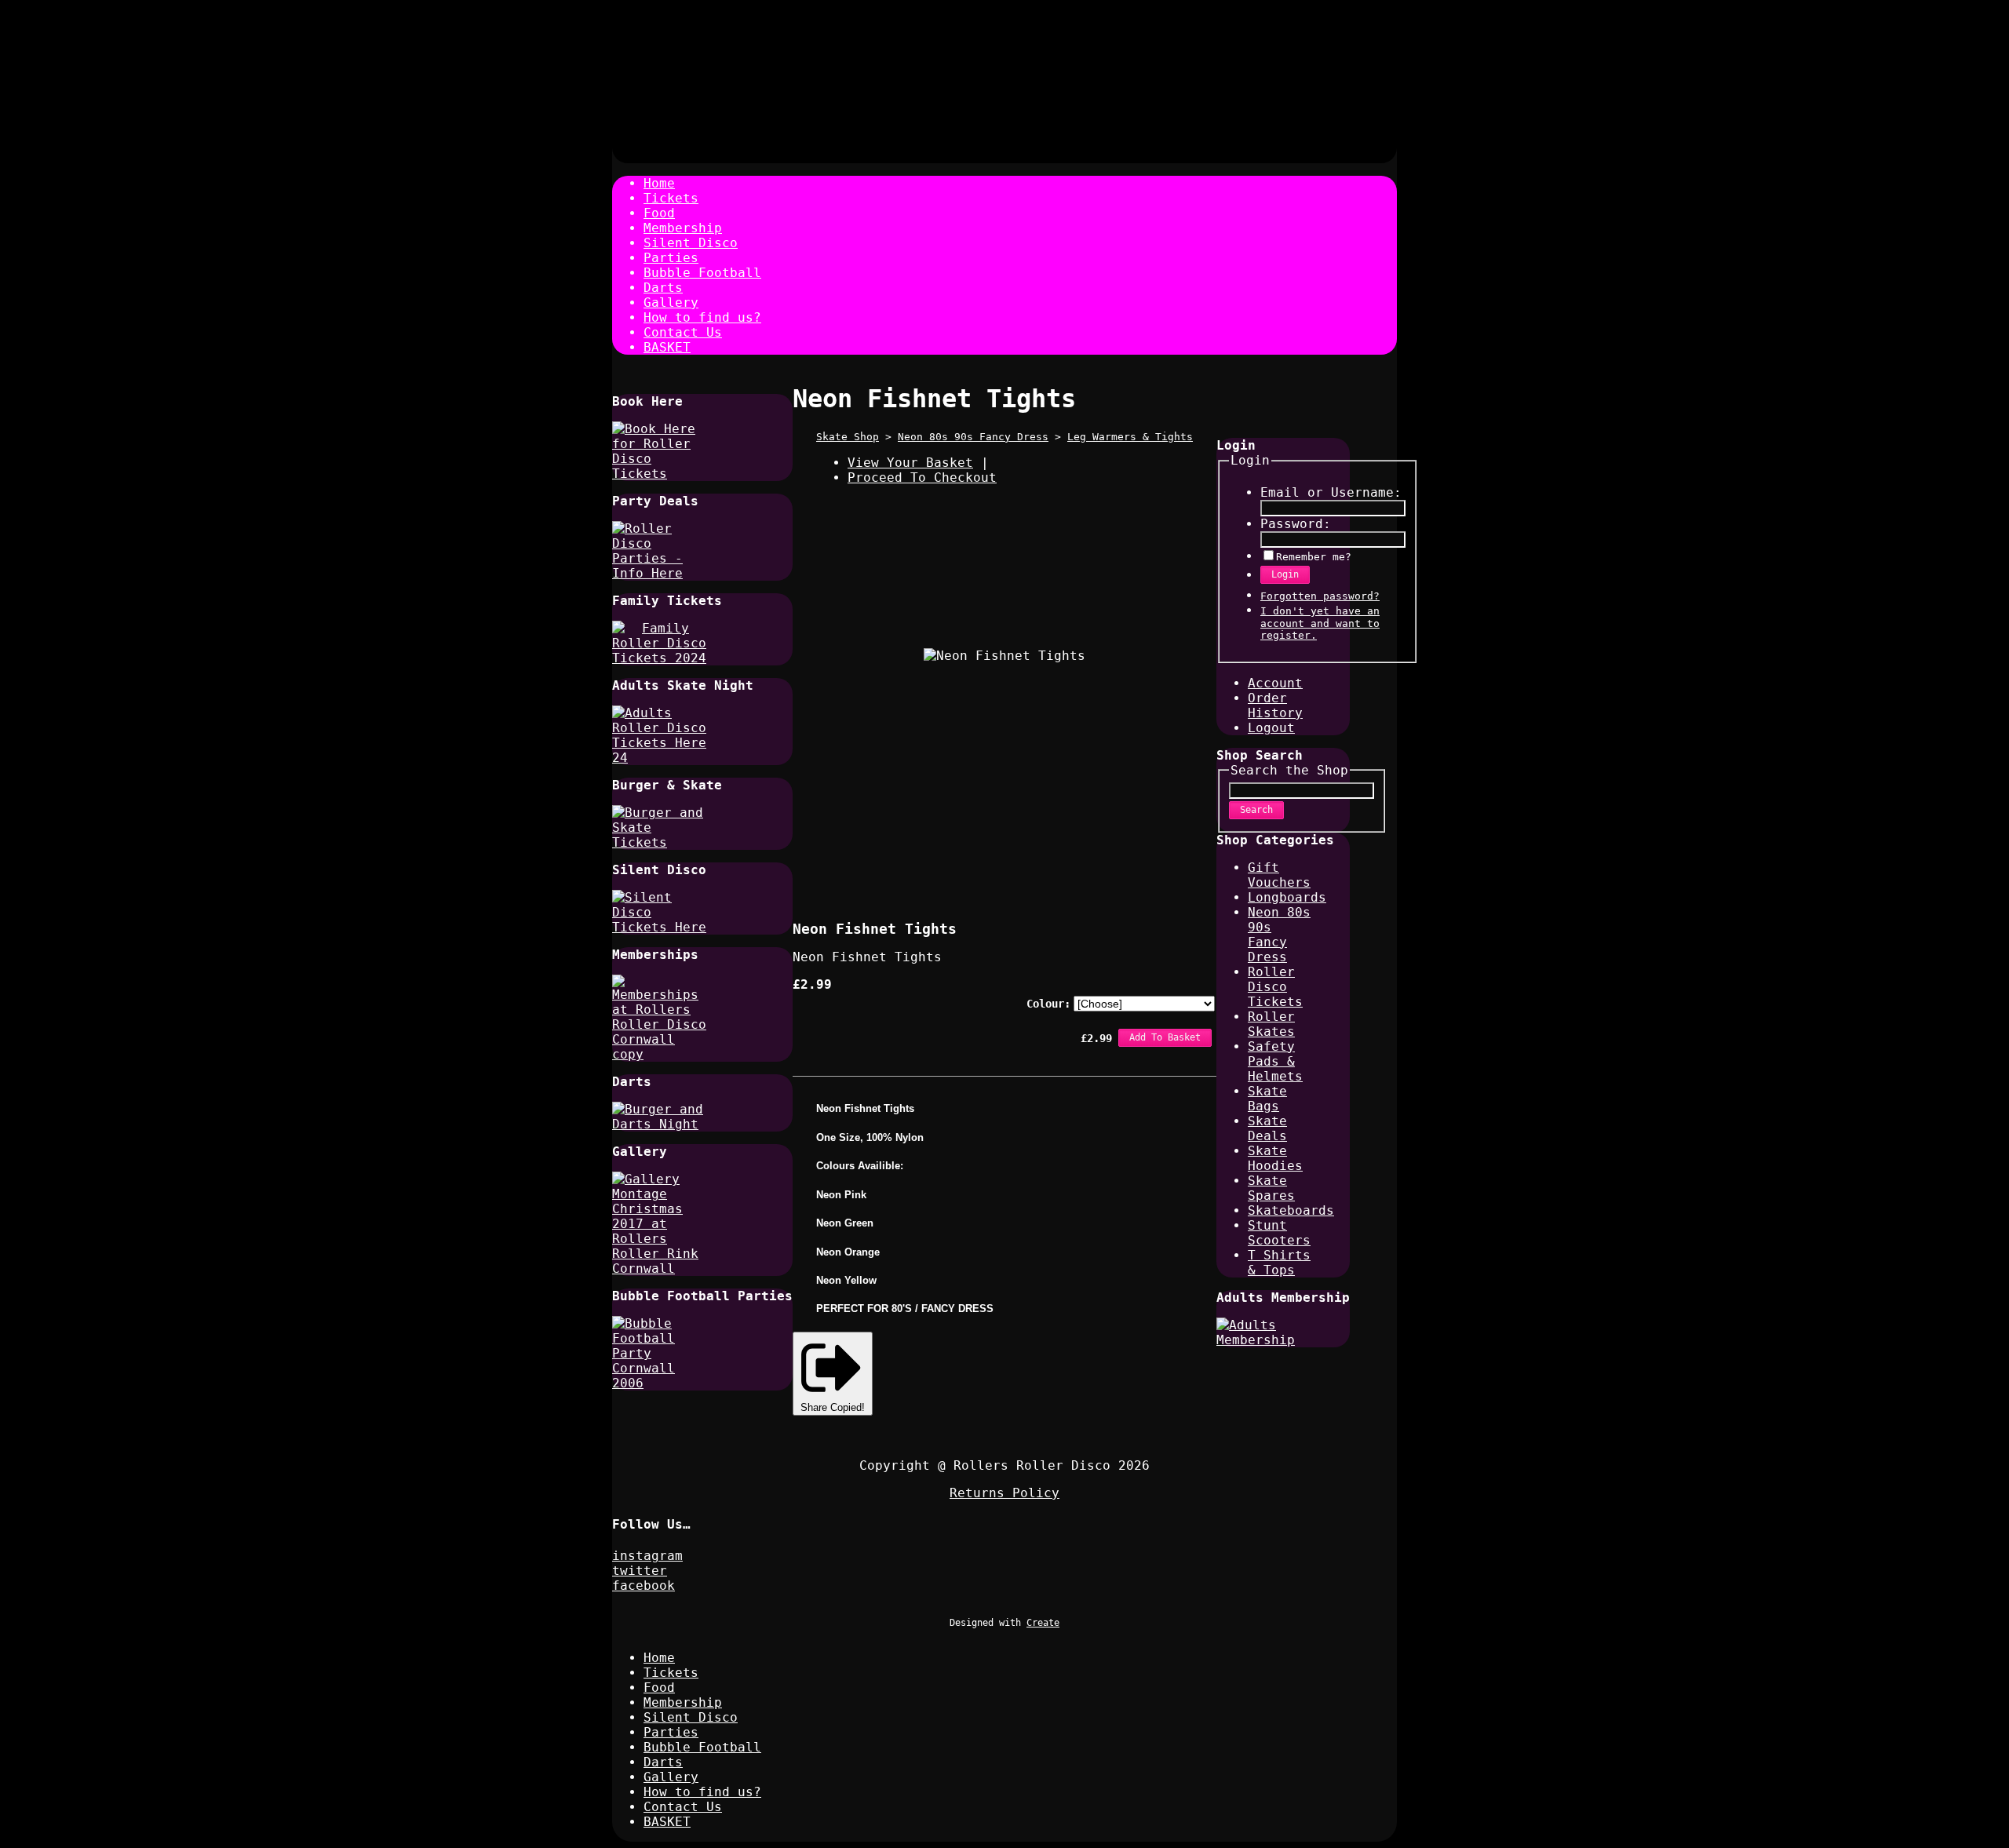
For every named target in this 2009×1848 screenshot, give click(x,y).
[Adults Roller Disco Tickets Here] (659, 758)
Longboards (1287, 897)
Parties (671, 258)
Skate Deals (1267, 1128)
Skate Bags (1267, 1099)
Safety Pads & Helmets (1275, 1061)
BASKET (667, 347)
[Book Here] (659, 474)
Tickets (671, 198)
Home (659, 183)
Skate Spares (1271, 1188)
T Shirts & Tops (1279, 1263)
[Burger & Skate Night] (659, 842)
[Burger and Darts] (659, 1124)
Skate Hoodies (1275, 1158)
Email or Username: (1331, 492)
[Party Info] (659, 573)
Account (1275, 683)
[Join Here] (659, 1054)
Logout (1271, 728)
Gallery (671, 303)
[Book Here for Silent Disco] (659, 927)
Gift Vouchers (1279, 875)
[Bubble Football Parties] (659, 1383)
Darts (663, 288)
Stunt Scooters (1279, 1233)
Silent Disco (691, 243)
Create (1043, 1623)
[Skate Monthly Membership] (1263, 1340)
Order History (1275, 705)
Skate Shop (848, 437)
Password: (1296, 524)
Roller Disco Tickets (1275, 987)
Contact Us (683, 332)
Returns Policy (1004, 1493)
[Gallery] (659, 1268)
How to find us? (702, 317)
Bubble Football (702, 273)
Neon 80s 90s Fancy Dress (973, 437)
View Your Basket (910, 463)
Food (659, 213)
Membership (683, 228)
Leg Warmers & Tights (1130, 437)
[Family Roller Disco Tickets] (659, 658)
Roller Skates (1271, 1024)
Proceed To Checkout (922, 477)
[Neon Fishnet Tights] (974, 862)
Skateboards (1291, 1210)
